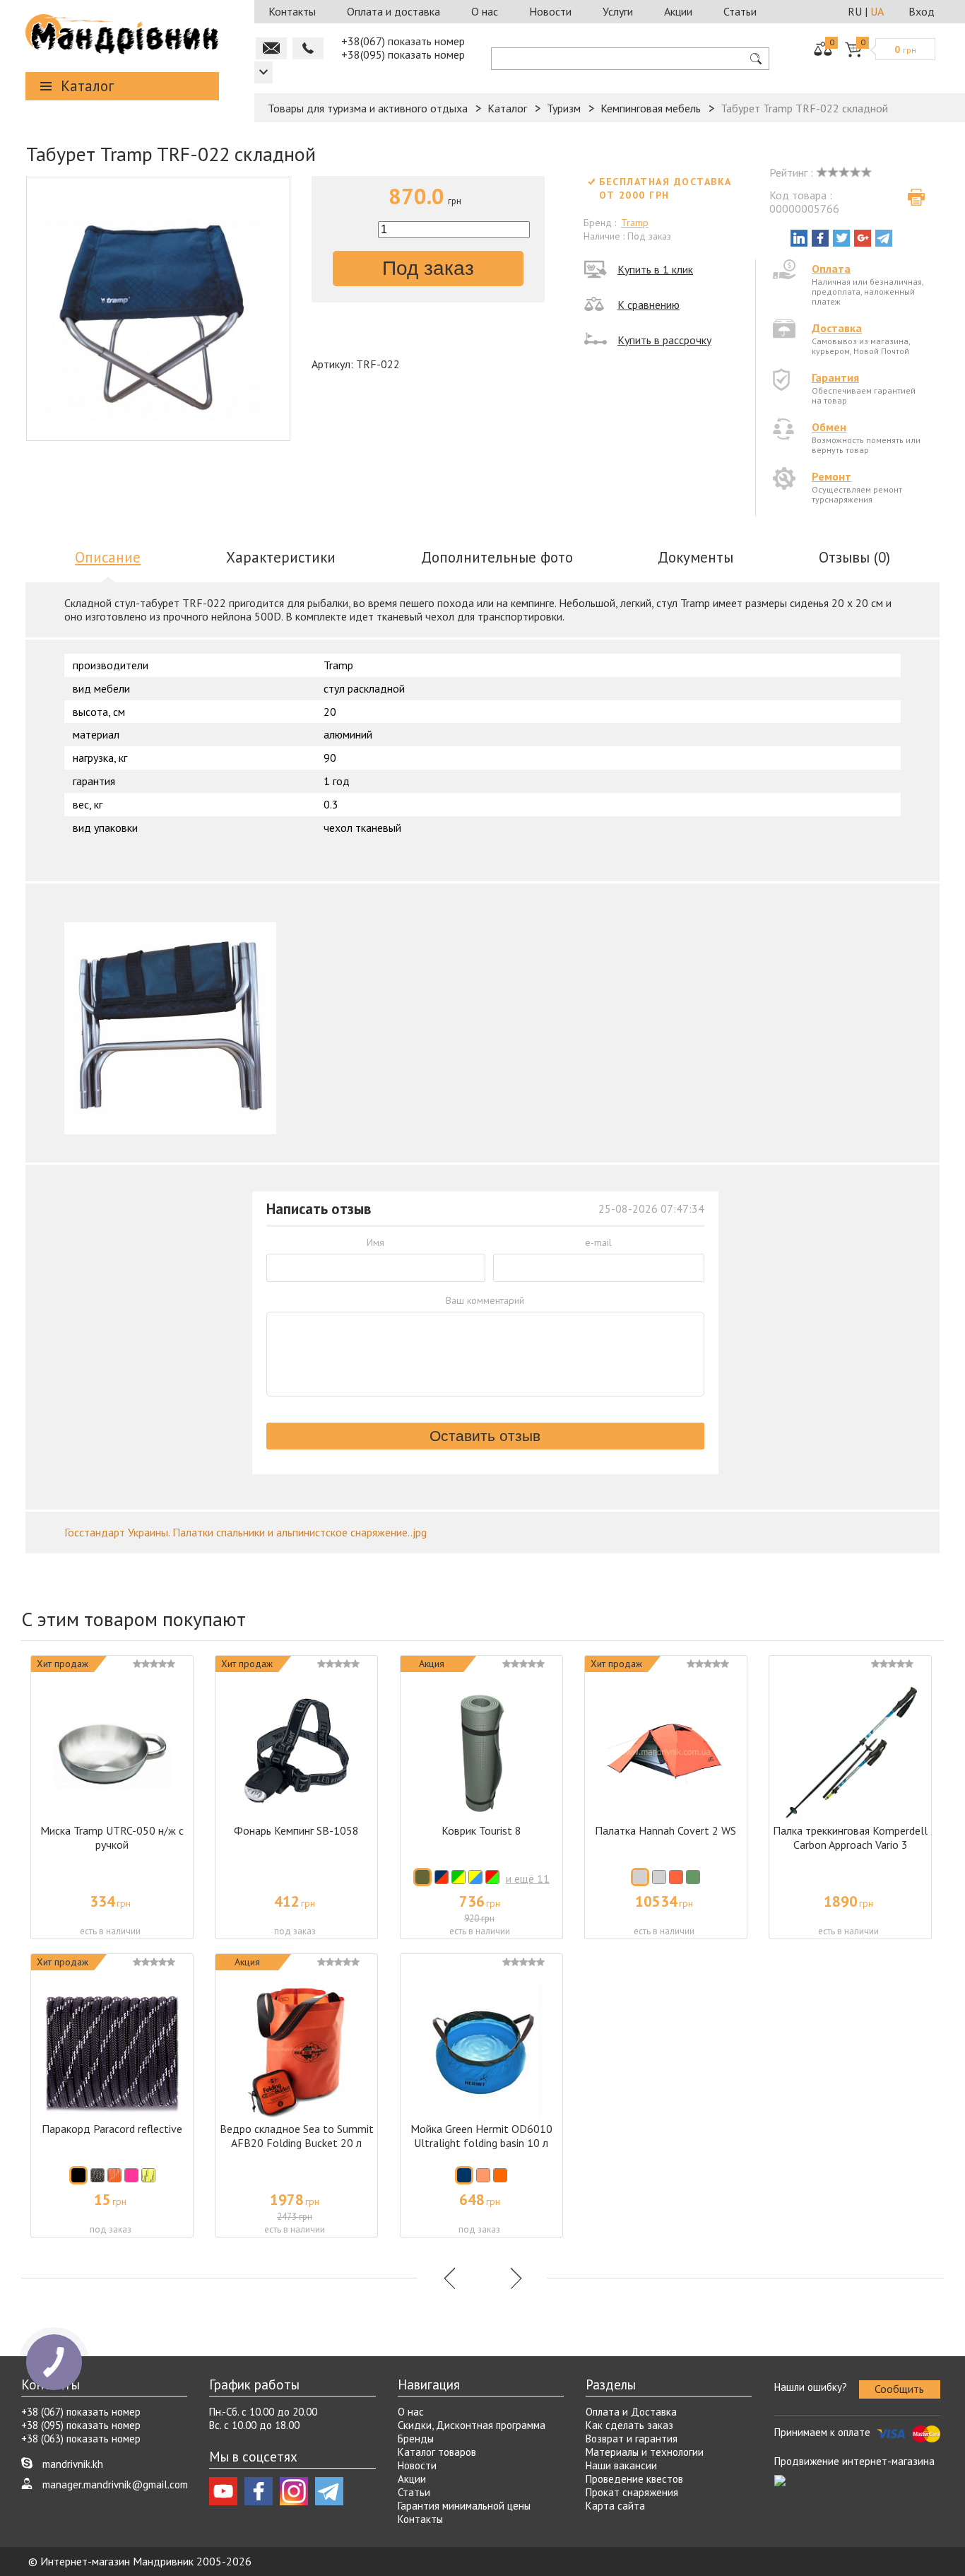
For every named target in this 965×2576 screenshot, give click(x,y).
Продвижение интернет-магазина (854, 2461)
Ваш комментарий (485, 1300)
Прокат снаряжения (632, 2492)
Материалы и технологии (645, 2452)
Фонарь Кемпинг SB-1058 (296, 1830)
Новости (550, 11)
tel (308, 48)
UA (877, 11)
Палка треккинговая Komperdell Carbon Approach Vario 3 (850, 1837)
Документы (695, 557)
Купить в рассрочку (664, 340)
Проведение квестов (634, 2479)
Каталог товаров (437, 2452)
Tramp (635, 223)
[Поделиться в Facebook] (820, 238)
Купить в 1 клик (655, 269)
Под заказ (428, 268)
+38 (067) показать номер (81, 2412)
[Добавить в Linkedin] (799, 238)
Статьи (740, 11)
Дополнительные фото (497, 557)
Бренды (416, 2439)
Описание (108, 557)
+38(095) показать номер (403, 54)
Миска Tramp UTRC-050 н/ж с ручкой (112, 1837)
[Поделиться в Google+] (863, 238)
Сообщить (899, 2389)
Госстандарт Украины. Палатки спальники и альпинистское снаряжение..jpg (245, 1533)
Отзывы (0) (854, 557)
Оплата (831, 269)
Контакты (292, 11)
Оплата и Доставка (631, 2412)
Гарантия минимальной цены (464, 2506)
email (271, 48)
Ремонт (831, 476)
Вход (922, 11)
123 (264, 72)
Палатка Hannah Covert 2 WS (665, 1830)
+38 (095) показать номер (81, 2425)
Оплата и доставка (393, 11)
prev (451, 2278)
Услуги (618, 11)
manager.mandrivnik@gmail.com (115, 2484)
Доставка (837, 328)
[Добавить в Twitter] (841, 238)
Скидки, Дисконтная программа (472, 2425)
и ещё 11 (528, 1878)
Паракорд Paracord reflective (112, 2129)
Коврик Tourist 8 (481, 1830)
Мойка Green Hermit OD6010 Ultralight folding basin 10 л (481, 2136)
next (514, 2278)
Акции (678, 11)
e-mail (598, 1242)
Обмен (829, 427)
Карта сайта (615, 2506)
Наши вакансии (621, 2465)
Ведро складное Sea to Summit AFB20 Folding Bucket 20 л (297, 2136)
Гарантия (835, 377)
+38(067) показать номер (403, 41)
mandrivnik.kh (73, 2464)
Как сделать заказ (629, 2425)
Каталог (87, 86)
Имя (375, 1242)
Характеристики (281, 557)
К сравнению (649, 305)
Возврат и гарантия (632, 2439)
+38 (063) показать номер (81, 2439)
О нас (485, 11)
